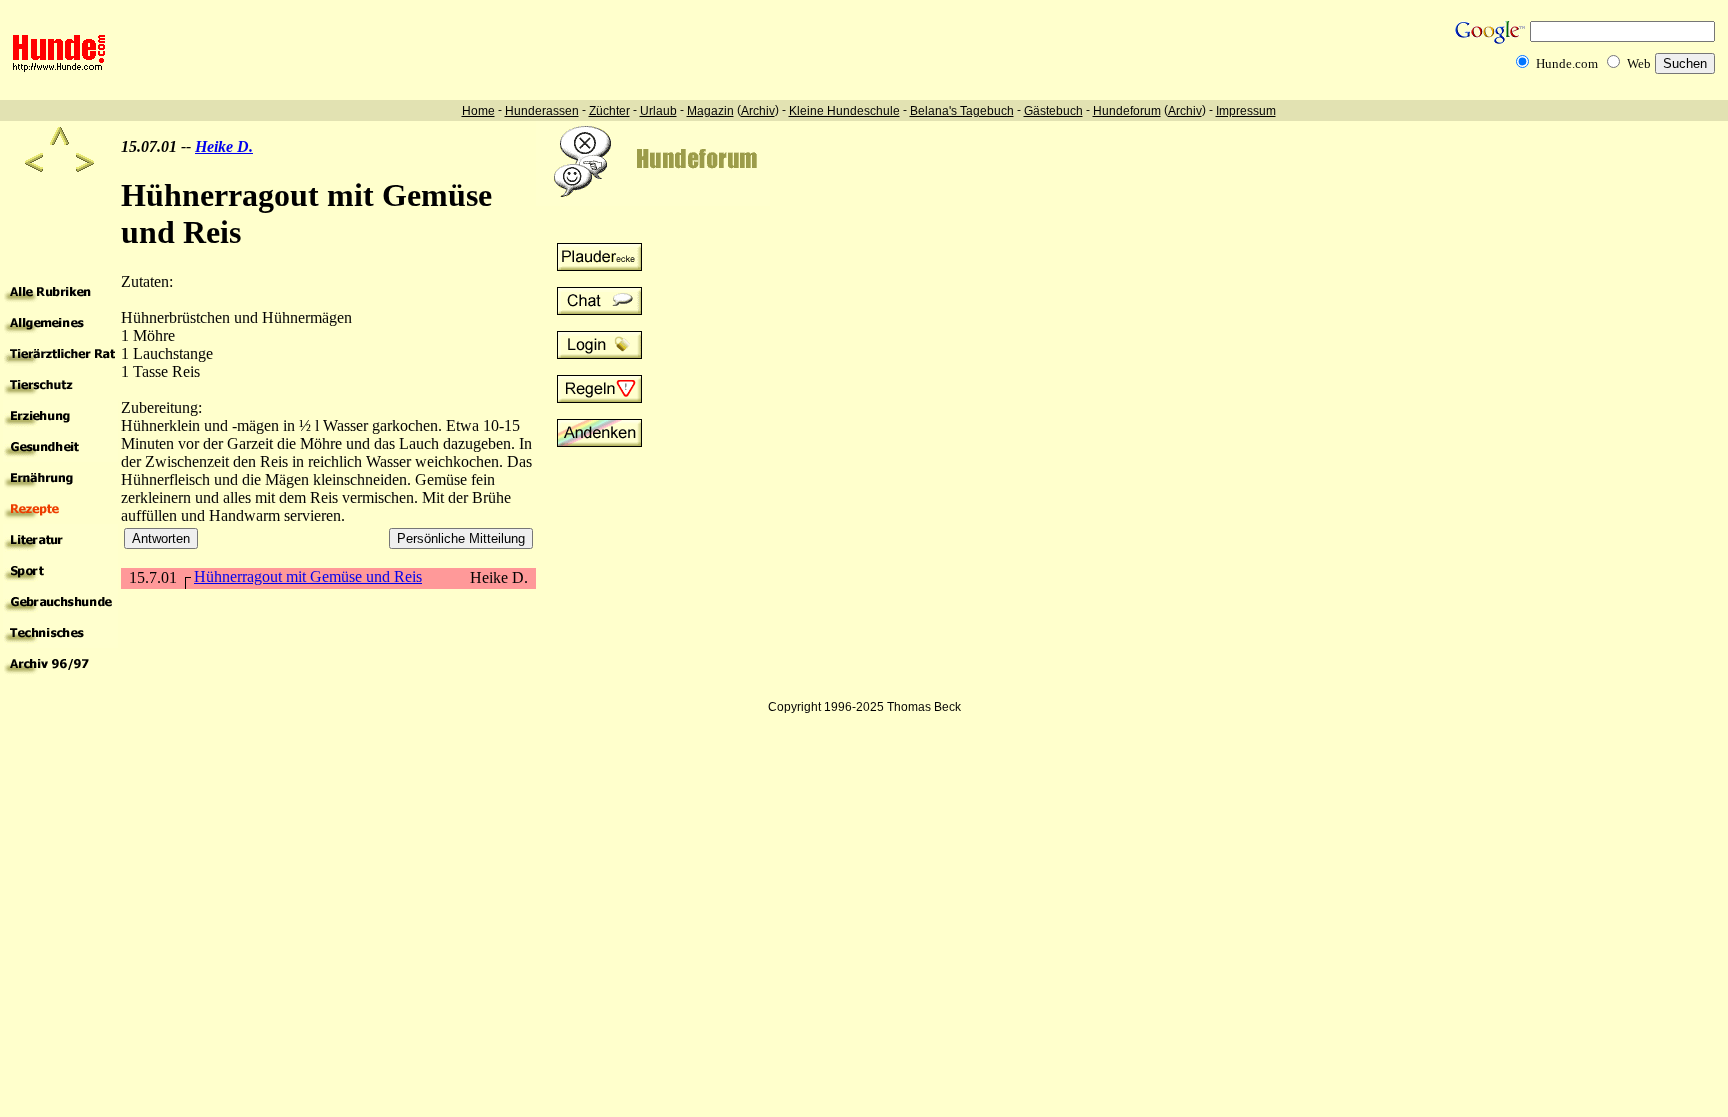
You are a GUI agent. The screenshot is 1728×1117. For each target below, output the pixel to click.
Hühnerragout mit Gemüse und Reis (308, 576)
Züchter (609, 111)
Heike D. (224, 146)
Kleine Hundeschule (844, 111)
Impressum (1246, 111)
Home (478, 111)
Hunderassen (542, 111)
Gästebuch (1053, 111)
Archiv (758, 111)
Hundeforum (1127, 111)
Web (1639, 63)
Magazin (710, 111)
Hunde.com (1567, 63)
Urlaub (658, 111)
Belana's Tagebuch (962, 111)
